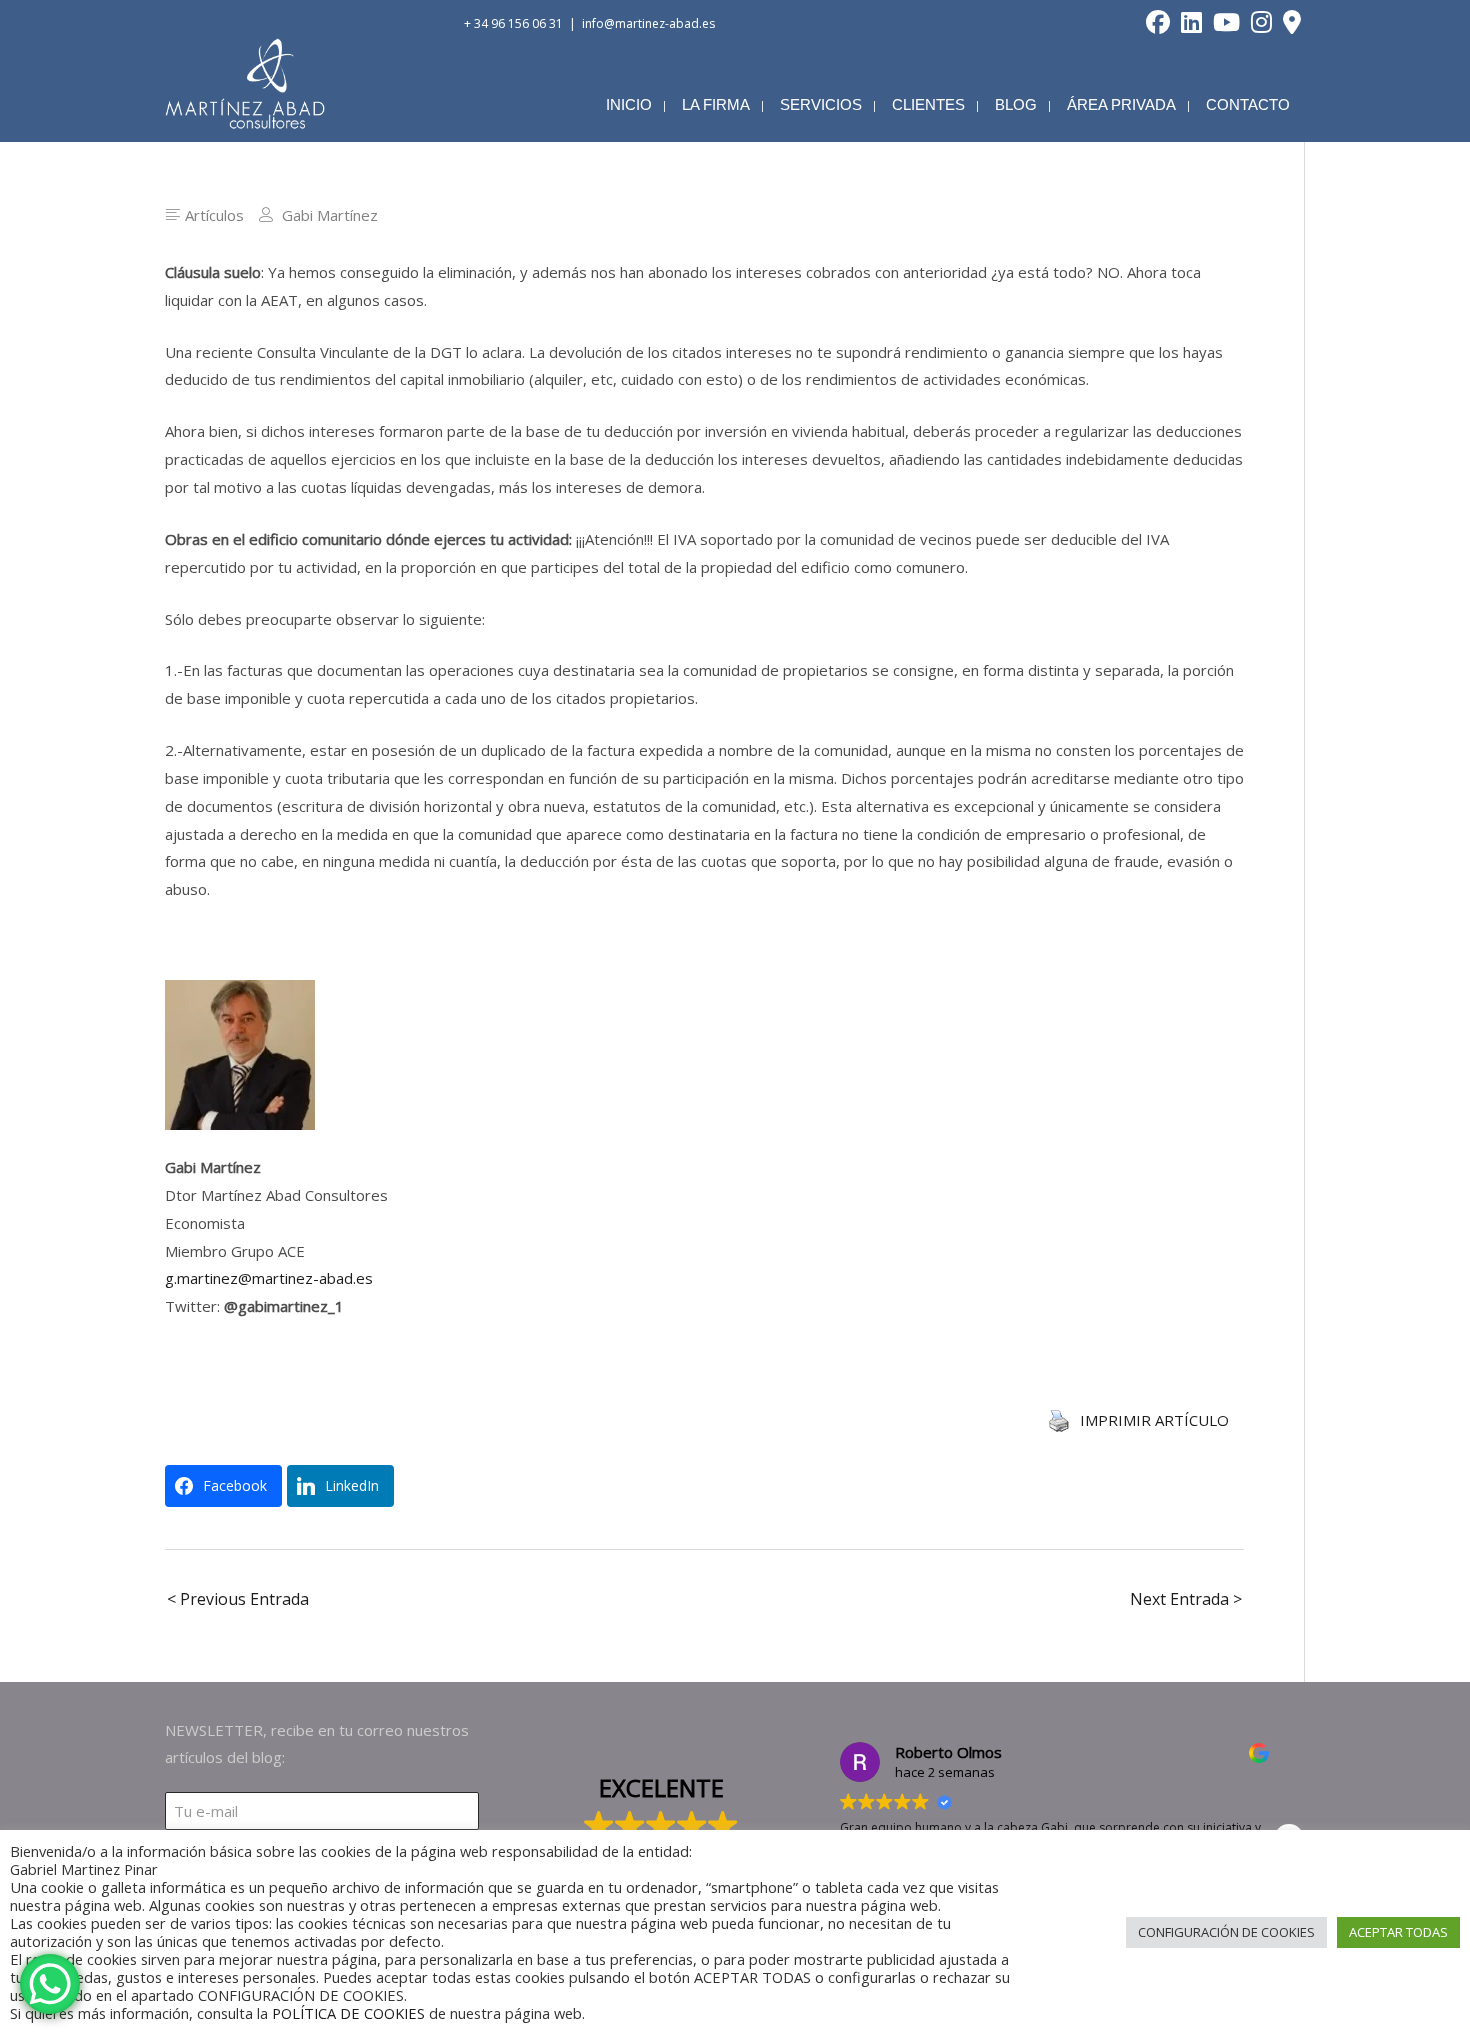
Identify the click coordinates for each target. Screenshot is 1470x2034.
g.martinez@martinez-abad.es (269, 1278)
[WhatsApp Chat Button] (50, 1984)
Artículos (214, 215)
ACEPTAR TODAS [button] (1398, 1932)
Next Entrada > (1186, 1599)
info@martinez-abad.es (648, 23)
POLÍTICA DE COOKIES (348, 2013)
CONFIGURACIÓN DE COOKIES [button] (1226, 1932)
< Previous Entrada (238, 1599)
